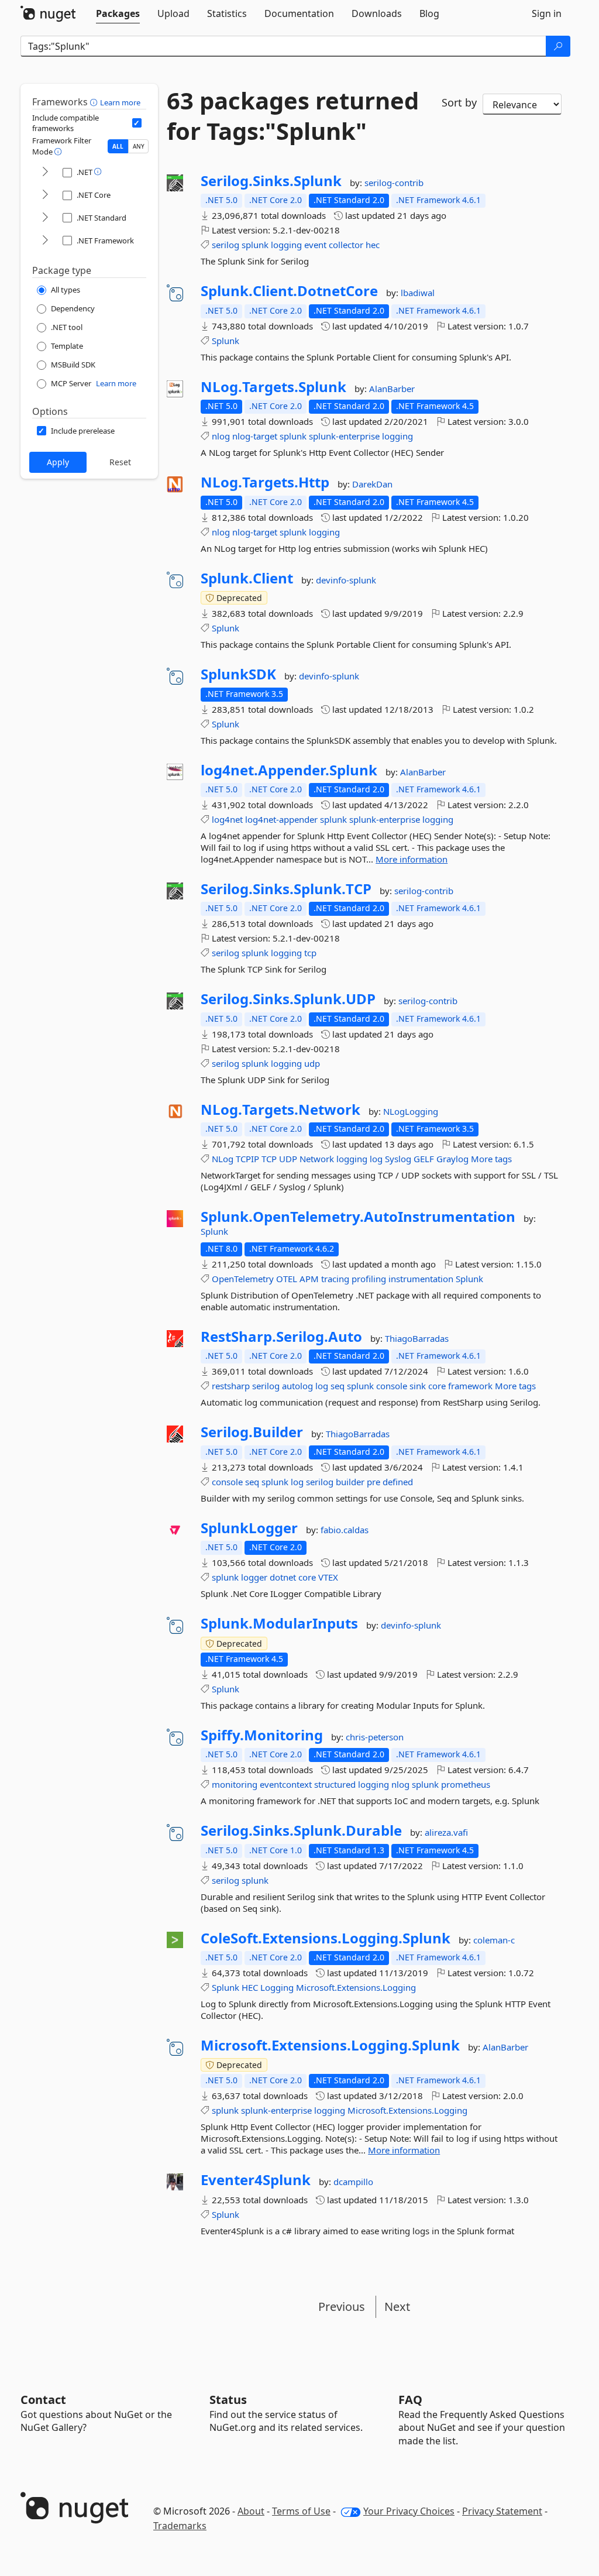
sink (418, 1386)
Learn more (120, 102)
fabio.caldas (345, 1530)
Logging (277, 1987)
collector (346, 245)
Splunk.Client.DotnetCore (289, 291)
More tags (491, 1159)
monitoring (235, 1784)
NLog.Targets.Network (280, 1110)
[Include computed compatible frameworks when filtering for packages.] (137, 123)
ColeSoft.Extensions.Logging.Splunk (326, 1938)
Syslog (398, 1159)
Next (397, 2307)
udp (312, 1063)
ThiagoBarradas (417, 1338)
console (392, 1386)
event (315, 245)
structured (335, 1784)
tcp (310, 953)
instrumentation (421, 1279)
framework (470, 1386)
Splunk (226, 341)
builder (350, 1482)
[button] (95, 102)
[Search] (558, 46)
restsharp (231, 1386)
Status (228, 2400)
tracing (335, 1279)
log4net (227, 819)
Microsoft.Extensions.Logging (356, 1987)
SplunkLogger (249, 1528)
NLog (223, 1159)
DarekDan (372, 484)
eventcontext (286, 1784)
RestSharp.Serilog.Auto (281, 1337)
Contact (43, 2400)
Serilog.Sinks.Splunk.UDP (288, 999)
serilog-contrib (394, 183)
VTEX (328, 1577)
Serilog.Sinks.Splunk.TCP (286, 889)
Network (317, 1159)
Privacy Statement (502, 2511)
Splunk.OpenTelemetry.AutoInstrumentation (358, 1217)
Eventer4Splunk (256, 2180)
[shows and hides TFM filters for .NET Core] (45, 195)
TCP (269, 1159)
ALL (118, 146)
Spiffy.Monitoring (262, 1735)
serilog (226, 245)
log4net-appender (281, 819)
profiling (369, 1279)
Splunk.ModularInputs (279, 1623)
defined (398, 1482)
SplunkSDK (238, 674)
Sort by (459, 102)
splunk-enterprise (344, 436)
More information (412, 859)
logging (286, 245)
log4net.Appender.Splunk (289, 770)
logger (254, 1577)
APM (309, 1279)
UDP (288, 1159)
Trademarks (180, 2526)
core (437, 1386)
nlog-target (255, 436)
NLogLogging (411, 1111)
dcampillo (353, 2182)
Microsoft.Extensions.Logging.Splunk (330, 2045)
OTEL (287, 1279)
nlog (221, 436)
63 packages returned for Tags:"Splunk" (293, 116)
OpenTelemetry (243, 1279)
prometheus (466, 1784)
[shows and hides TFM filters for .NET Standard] (45, 218)
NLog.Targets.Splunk (273, 387)
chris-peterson (375, 1737)
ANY (139, 146)
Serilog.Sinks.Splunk (271, 181)
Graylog (452, 1159)
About (251, 2511)
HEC (250, 1987)
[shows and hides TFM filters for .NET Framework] (45, 241)
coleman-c (494, 1940)
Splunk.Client (247, 578)
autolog (297, 1386)
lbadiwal (418, 293)
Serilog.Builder (252, 1432)
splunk (255, 245)
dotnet (283, 1577)
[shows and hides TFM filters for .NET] (45, 172)
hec (373, 245)
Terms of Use (301, 2511)
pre (373, 1482)
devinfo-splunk (346, 580)
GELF (424, 1159)
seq (338, 1386)
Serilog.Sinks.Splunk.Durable (301, 1830)
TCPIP (247, 1159)
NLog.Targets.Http (265, 482)
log (376, 1159)
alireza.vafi (446, 1832)
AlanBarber (392, 389)
